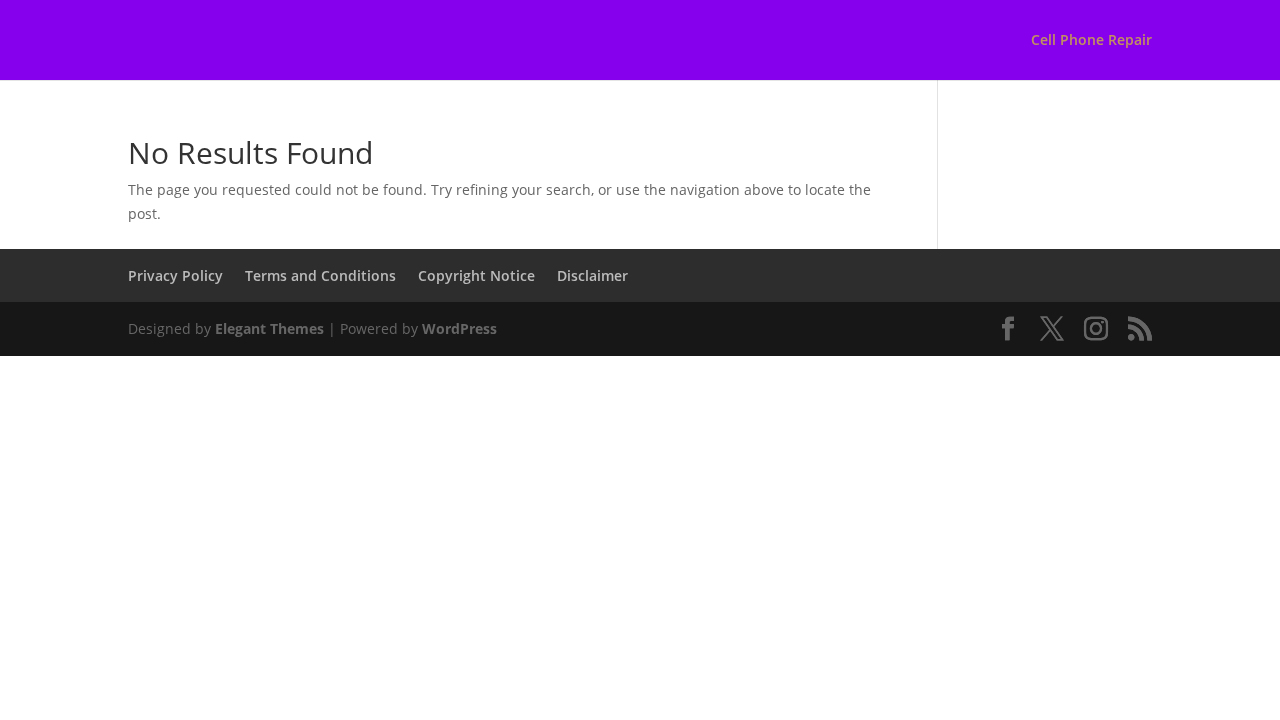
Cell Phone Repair (1091, 41)
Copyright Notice (476, 275)
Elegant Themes (269, 328)
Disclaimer (592, 275)
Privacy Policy (175, 275)
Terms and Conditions (320, 275)
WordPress (459, 328)
